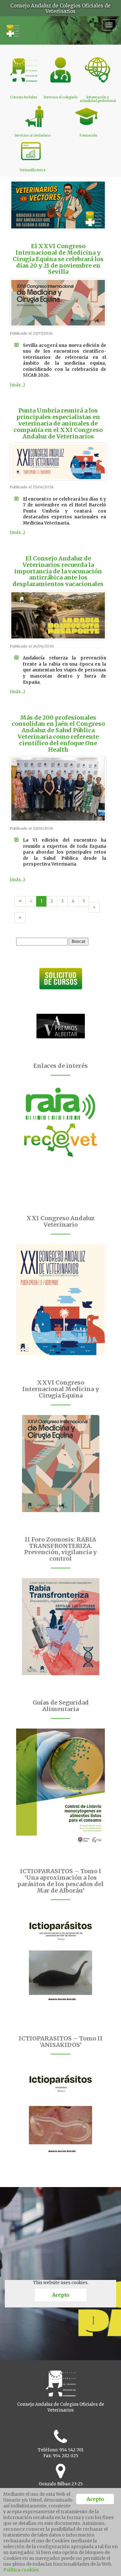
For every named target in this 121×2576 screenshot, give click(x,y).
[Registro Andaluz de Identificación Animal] (60, 1104)
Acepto (60, 2295)
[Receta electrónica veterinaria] (60, 1140)
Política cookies (21, 2570)
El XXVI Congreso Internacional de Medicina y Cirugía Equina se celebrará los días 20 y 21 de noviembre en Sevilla (58, 259)
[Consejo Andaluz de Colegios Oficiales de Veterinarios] (12, 28)
